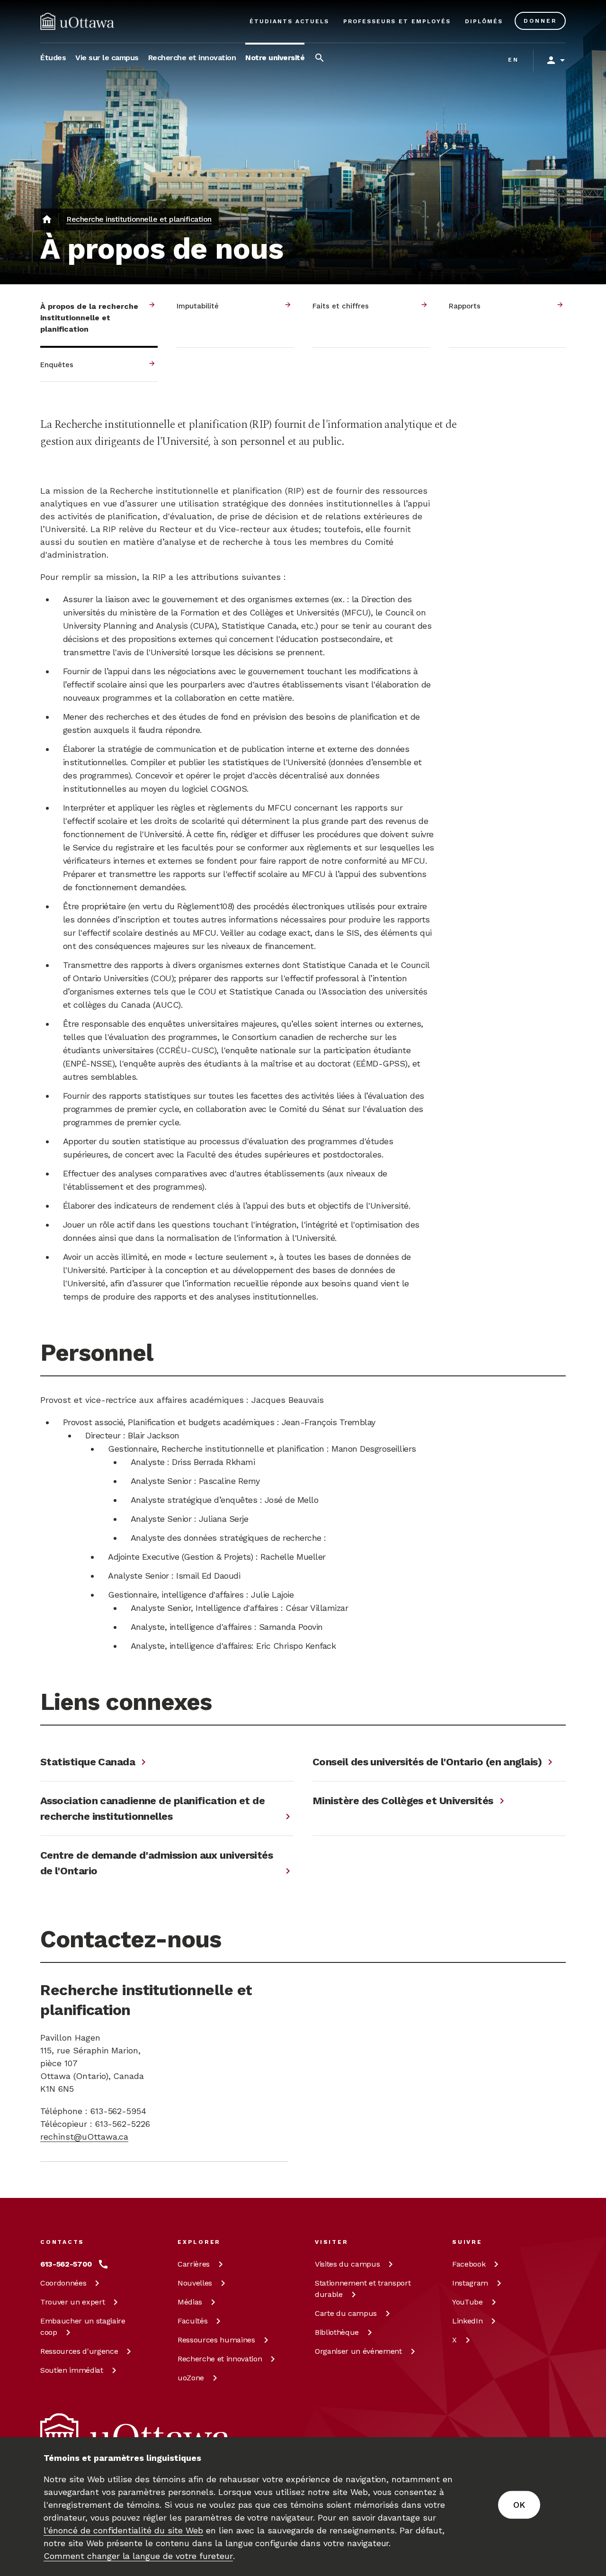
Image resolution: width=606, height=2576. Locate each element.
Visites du (347, 2264)
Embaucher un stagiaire (83, 2327)
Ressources (79, 2351)
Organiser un (358, 2351)
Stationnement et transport (363, 2289)
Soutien (72, 2370)
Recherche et (220, 2359)
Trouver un (72, 2302)
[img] (77, 21)
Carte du (346, 2313)
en (513, 60)
